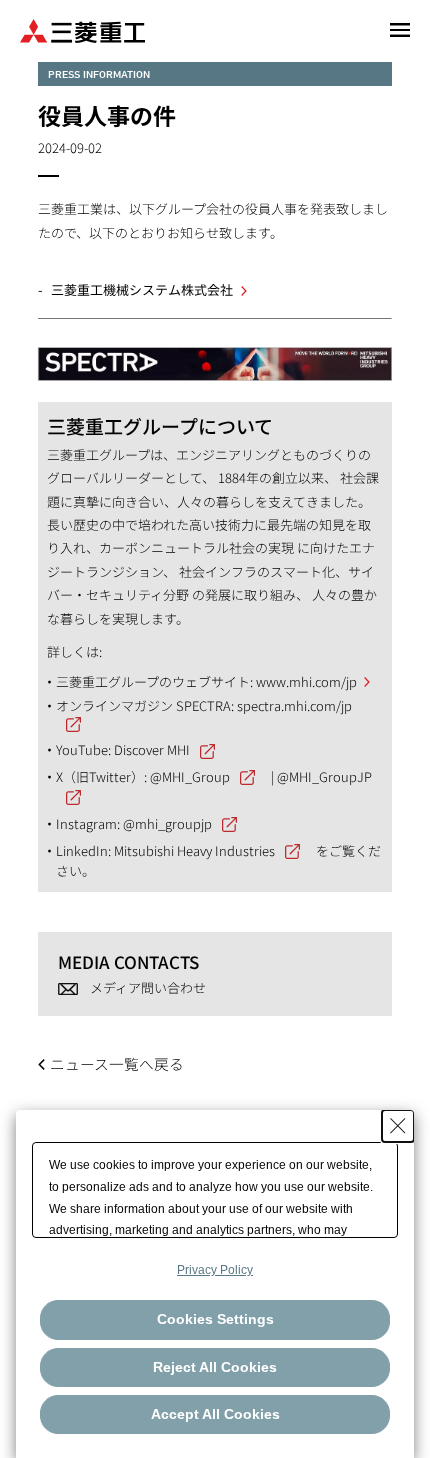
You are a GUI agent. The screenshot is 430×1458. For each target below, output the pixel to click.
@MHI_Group (190, 776)
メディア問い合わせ (148, 987)
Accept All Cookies (215, 1414)
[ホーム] (82, 29)
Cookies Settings (215, 1319)
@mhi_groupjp (167, 823)
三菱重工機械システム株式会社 (142, 289)
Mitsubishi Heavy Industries (194, 850)
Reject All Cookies (215, 1367)
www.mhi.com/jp (306, 681)
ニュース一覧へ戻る (117, 1063)
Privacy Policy (215, 1270)
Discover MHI (152, 749)
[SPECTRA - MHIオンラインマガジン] (215, 354)
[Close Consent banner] (398, 1126)
